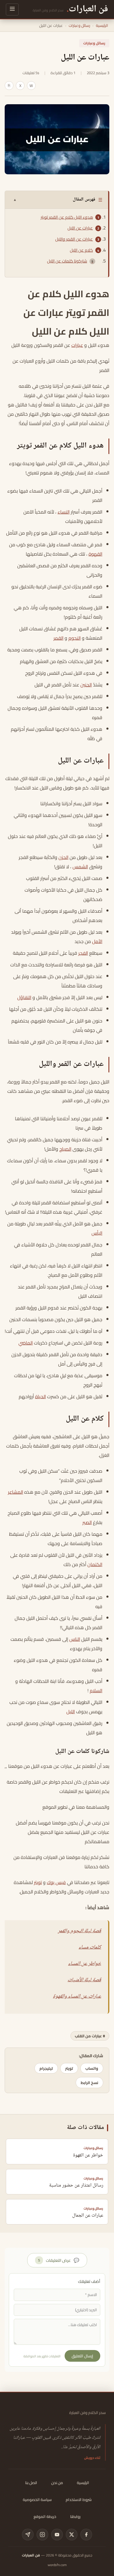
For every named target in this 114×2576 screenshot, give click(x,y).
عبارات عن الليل (80, 228)
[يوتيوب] (57, 2535)
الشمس (80, 867)
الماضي (26, 1343)
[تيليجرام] (28, 2535)
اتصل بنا (31, 2483)
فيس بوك (56, 1882)
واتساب (92, 2068)
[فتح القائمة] (12, 9)
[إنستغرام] (42, 2535)
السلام (96, 1690)
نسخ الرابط (89, 2083)
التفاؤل (24, 997)
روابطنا (75, 2516)
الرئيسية (102, 25)
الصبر (87, 1522)
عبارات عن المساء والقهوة (77, 1996)
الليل (71, 1711)
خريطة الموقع (45, 2516)
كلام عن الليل (81, 250)
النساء (64, 512)
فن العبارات (31, 2555)
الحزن (63, 857)
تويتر (38, 1882)
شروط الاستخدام (79, 2500)
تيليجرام (46, 2068)
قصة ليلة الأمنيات (84, 1980)
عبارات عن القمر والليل (74, 239)
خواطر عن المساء (85, 1964)
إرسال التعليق (82, 2356)
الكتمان (95, 1564)
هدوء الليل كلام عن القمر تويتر (67, 217)
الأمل (97, 941)
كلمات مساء (90, 1947)
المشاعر (15, 1492)
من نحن (57, 2483)
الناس (75, 1639)
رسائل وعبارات (79, 25)
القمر (58, 638)
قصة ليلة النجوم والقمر (80, 1931)
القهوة (95, 554)
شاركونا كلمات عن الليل (67, 261)
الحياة (40, 1396)
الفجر (83, 953)
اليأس (97, 1233)
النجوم (75, 638)
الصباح (65, 1149)
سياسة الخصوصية (37, 2500)
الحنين (86, 685)
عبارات (77, 345)
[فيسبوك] (86, 2535)
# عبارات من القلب (90, 2036)
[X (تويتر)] (72, 2535)
